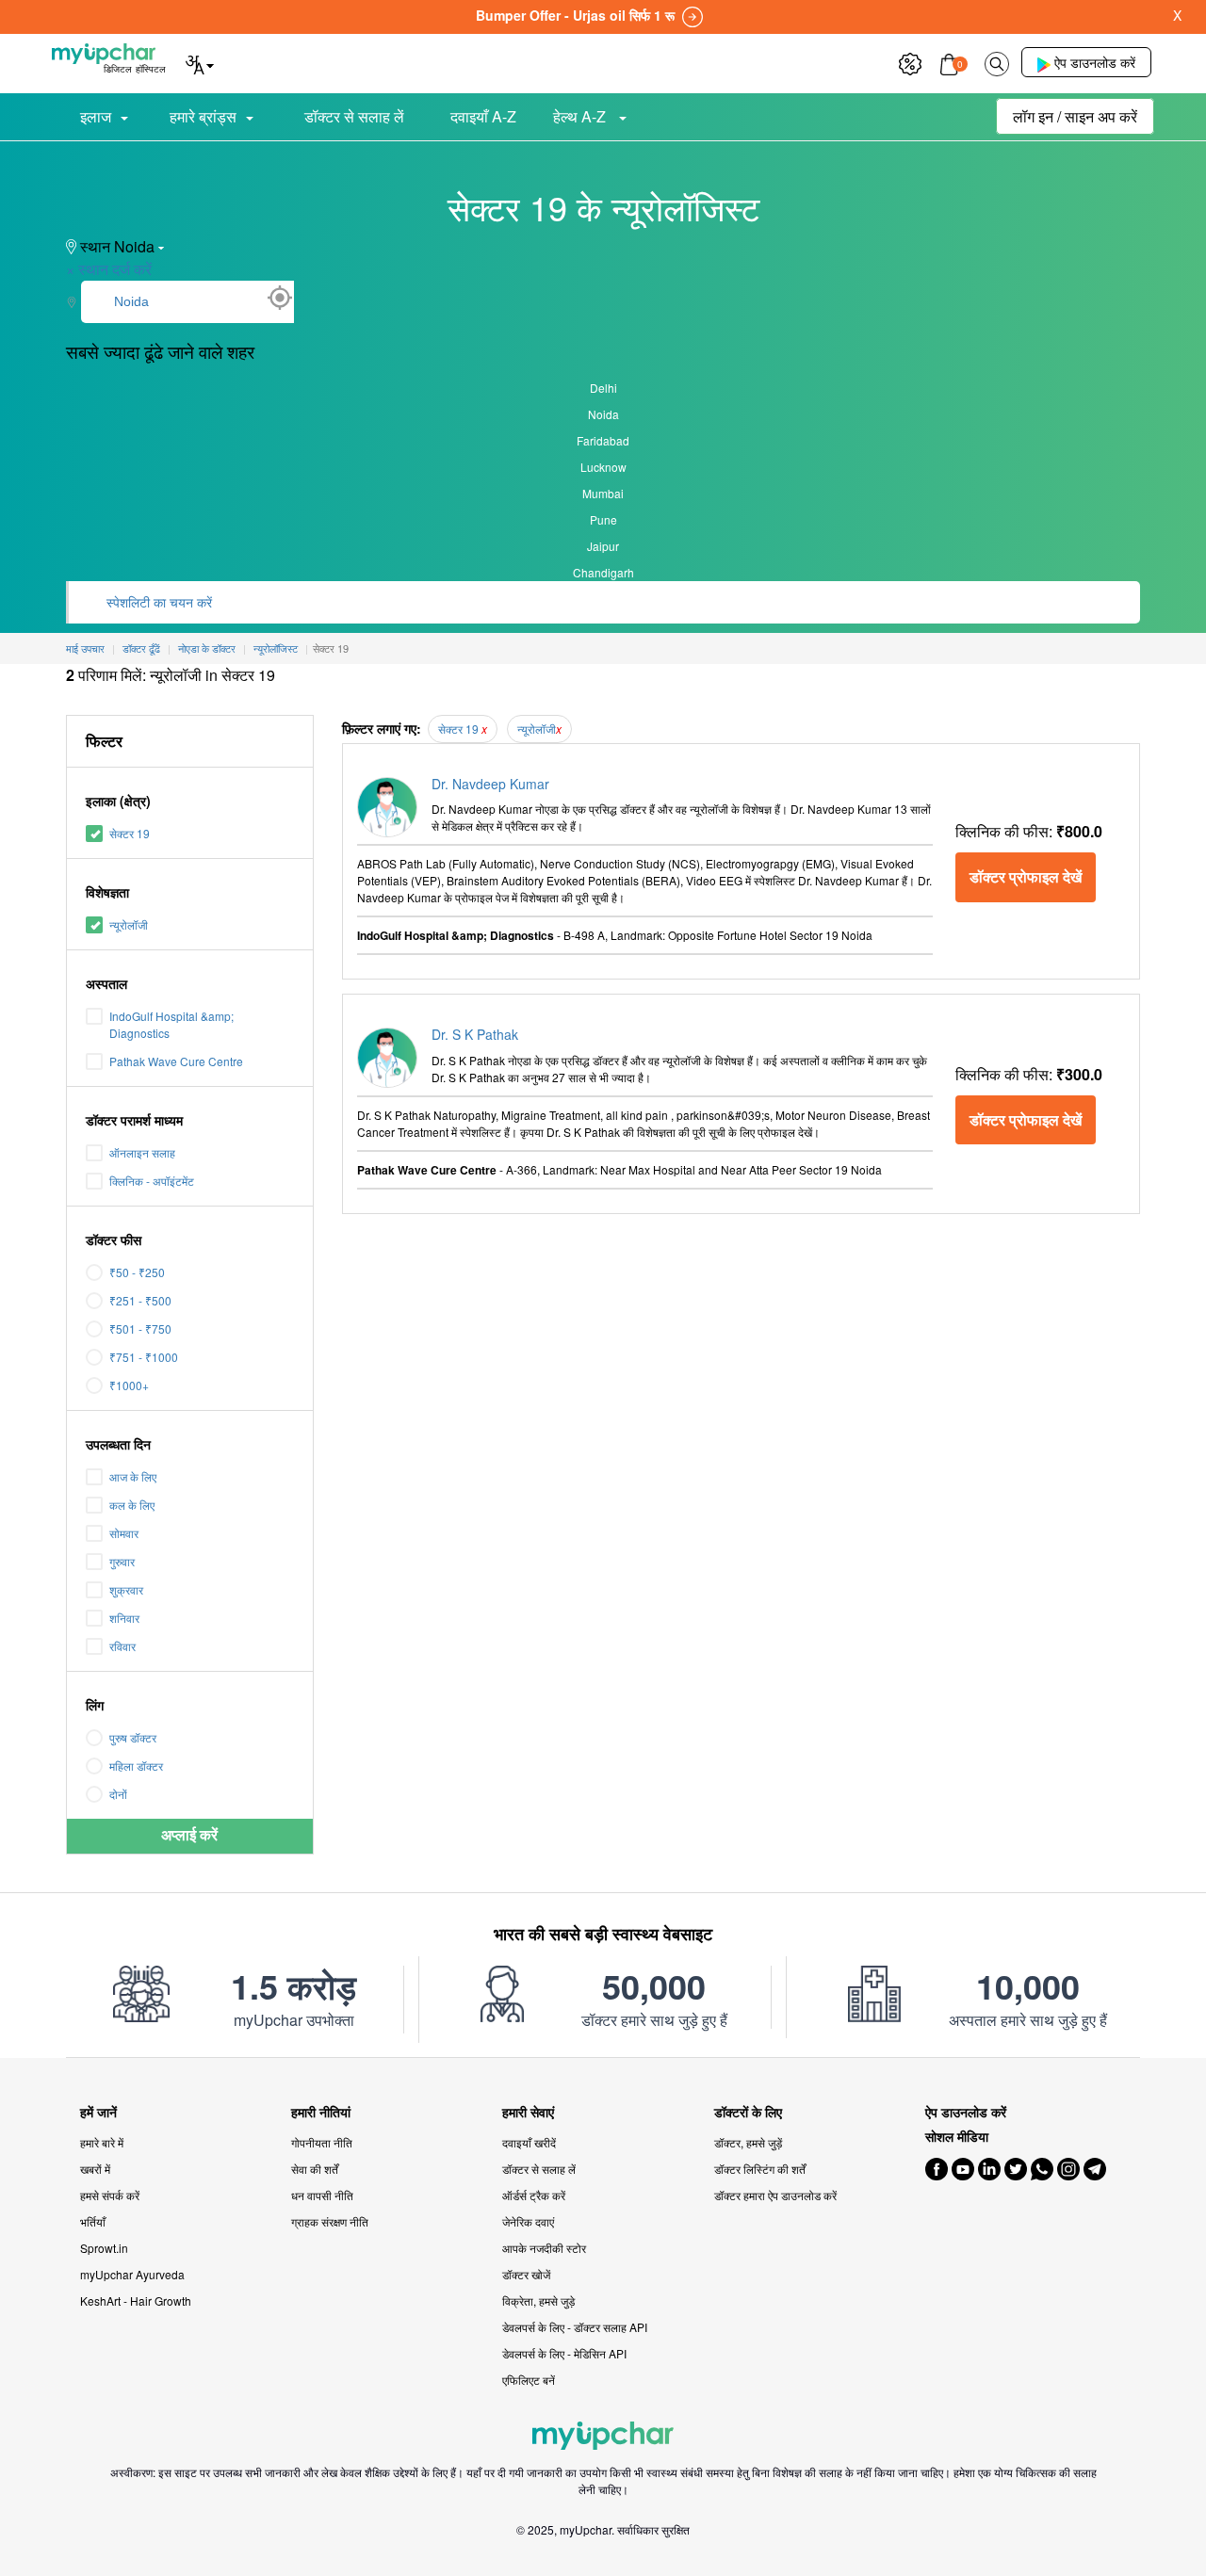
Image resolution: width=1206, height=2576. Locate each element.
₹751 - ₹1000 (144, 1357)
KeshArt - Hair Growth (136, 2301)
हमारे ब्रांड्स (203, 116)
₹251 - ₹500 (140, 1300)
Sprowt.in (104, 2248)
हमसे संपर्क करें (110, 2195)
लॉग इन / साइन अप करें (1075, 116)
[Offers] (910, 62)
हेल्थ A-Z (581, 116)
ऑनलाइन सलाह (142, 1152)
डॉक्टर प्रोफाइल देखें (1026, 876)
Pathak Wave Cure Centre (176, 1061)
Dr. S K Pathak (475, 1034)
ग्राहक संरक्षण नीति (330, 2221)
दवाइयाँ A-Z (483, 116)
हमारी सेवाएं (528, 2112)
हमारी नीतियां (321, 2112)
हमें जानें (98, 2112)
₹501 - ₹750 (140, 1329)
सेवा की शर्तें (315, 2169)
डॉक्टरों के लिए (748, 2112)
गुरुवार (122, 1561)
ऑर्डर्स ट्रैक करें (534, 2195)
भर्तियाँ (93, 2221)
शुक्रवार (126, 1589)
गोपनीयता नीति (322, 2142)
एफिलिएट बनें (529, 2380)
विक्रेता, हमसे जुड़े (538, 2301)
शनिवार (124, 1618)
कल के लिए (132, 1505)
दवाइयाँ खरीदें (529, 2142)
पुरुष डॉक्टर (133, 1737)
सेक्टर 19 (130, 833)
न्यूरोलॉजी (129, 924)
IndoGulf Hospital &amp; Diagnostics (171, 1024)
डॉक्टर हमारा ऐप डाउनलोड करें (775, 2195)
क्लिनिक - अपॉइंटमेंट (152, 1181)
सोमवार (124, 1533)
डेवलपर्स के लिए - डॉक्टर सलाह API (575, 2327)
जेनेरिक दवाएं (528, 2221)
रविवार (122, 1646)
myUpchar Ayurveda (132, 2274)
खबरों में (95, 2169)
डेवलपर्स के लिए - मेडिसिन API (564, 2353)
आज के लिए (133, 1476)
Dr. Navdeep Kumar (490, 784)
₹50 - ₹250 (137, 1272)
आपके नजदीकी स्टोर (544, 2248)
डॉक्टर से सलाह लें (354, 116)
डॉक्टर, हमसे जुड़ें (748, 2142)
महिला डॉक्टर (136, 1766)
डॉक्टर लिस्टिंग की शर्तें (760, 2169)
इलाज (96, 116)
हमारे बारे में (102, 2142)
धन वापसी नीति (322, 2195)
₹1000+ (129, 1385)
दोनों (118, 1794)
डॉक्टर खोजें (526, 2274)
